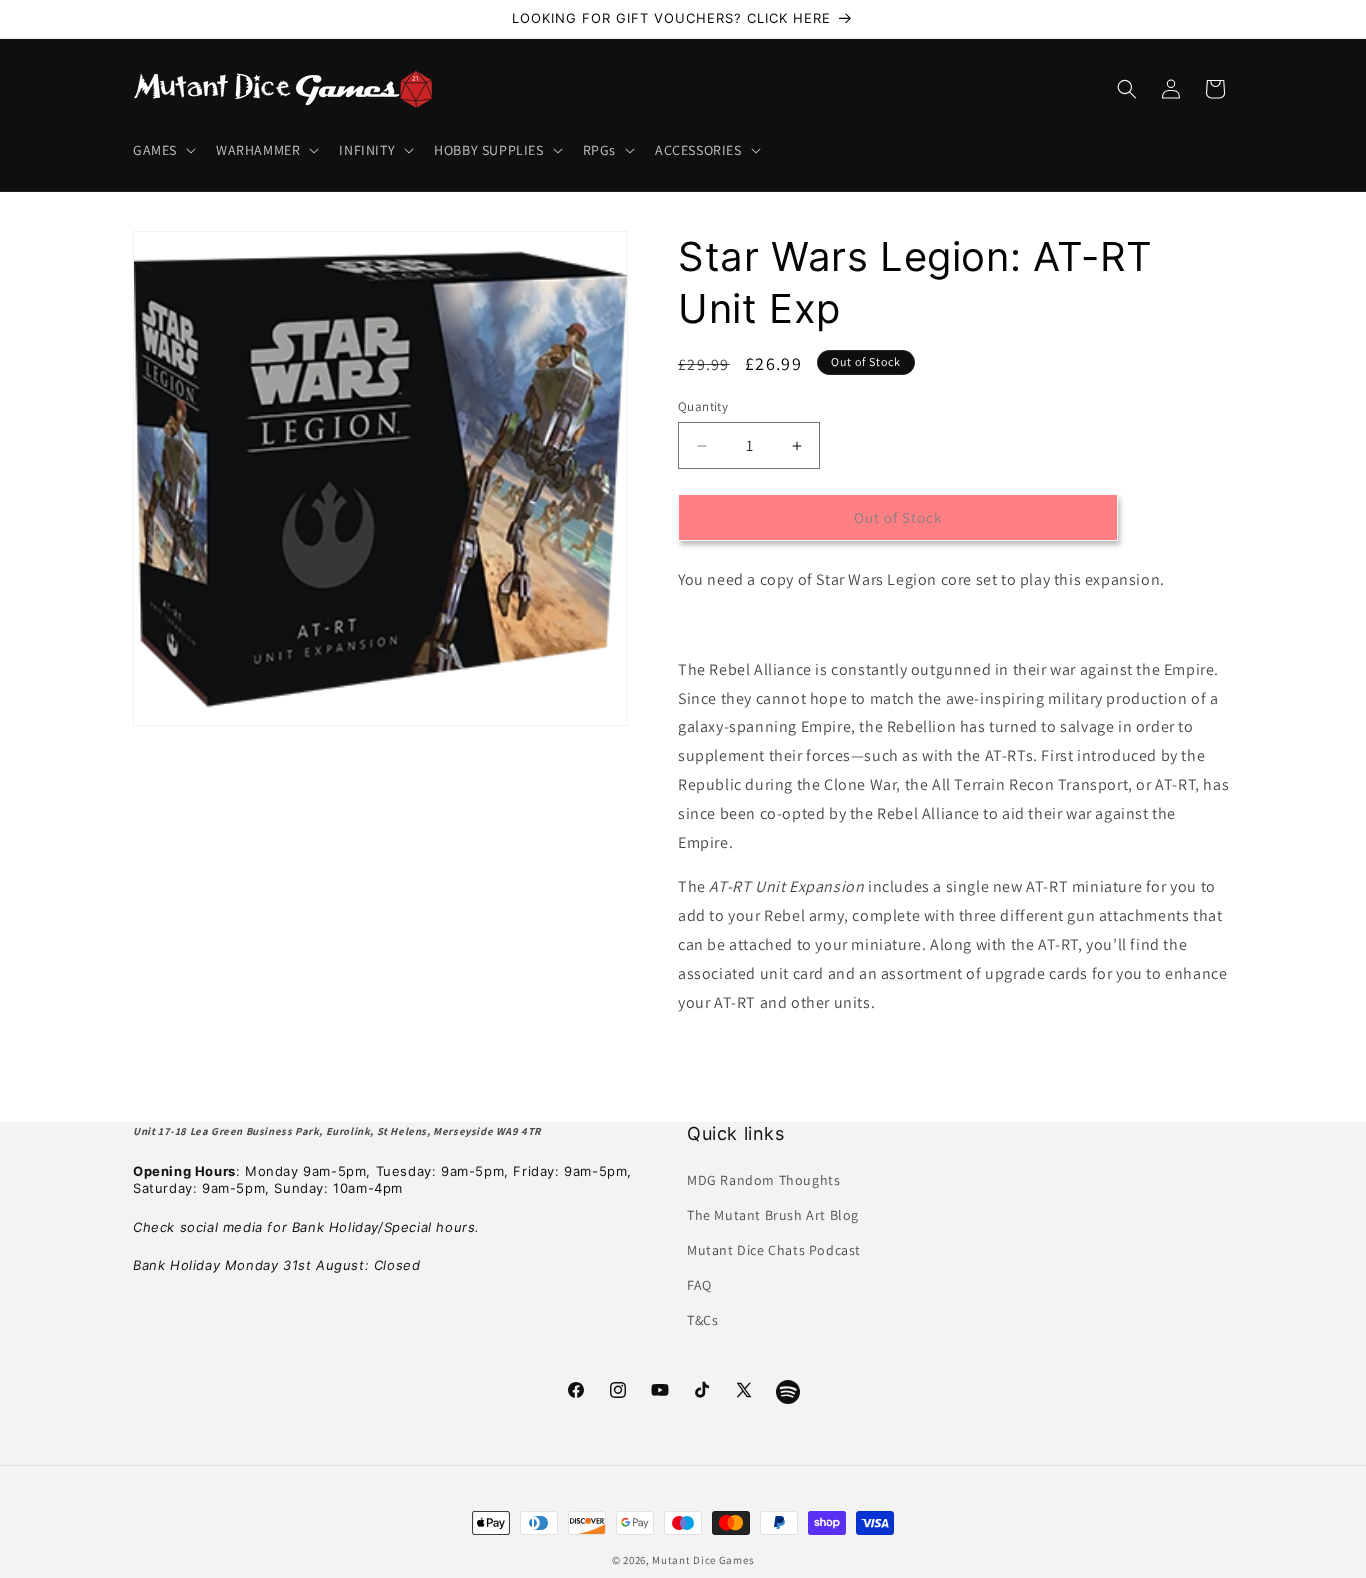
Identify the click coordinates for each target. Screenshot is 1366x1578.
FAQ (699, 1285)
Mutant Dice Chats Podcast (774, 1250)
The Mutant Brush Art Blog (773, 1215)
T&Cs (702, 1320)
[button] (162, 150)
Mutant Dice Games (703, 1560)
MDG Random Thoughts (763, 1180)
